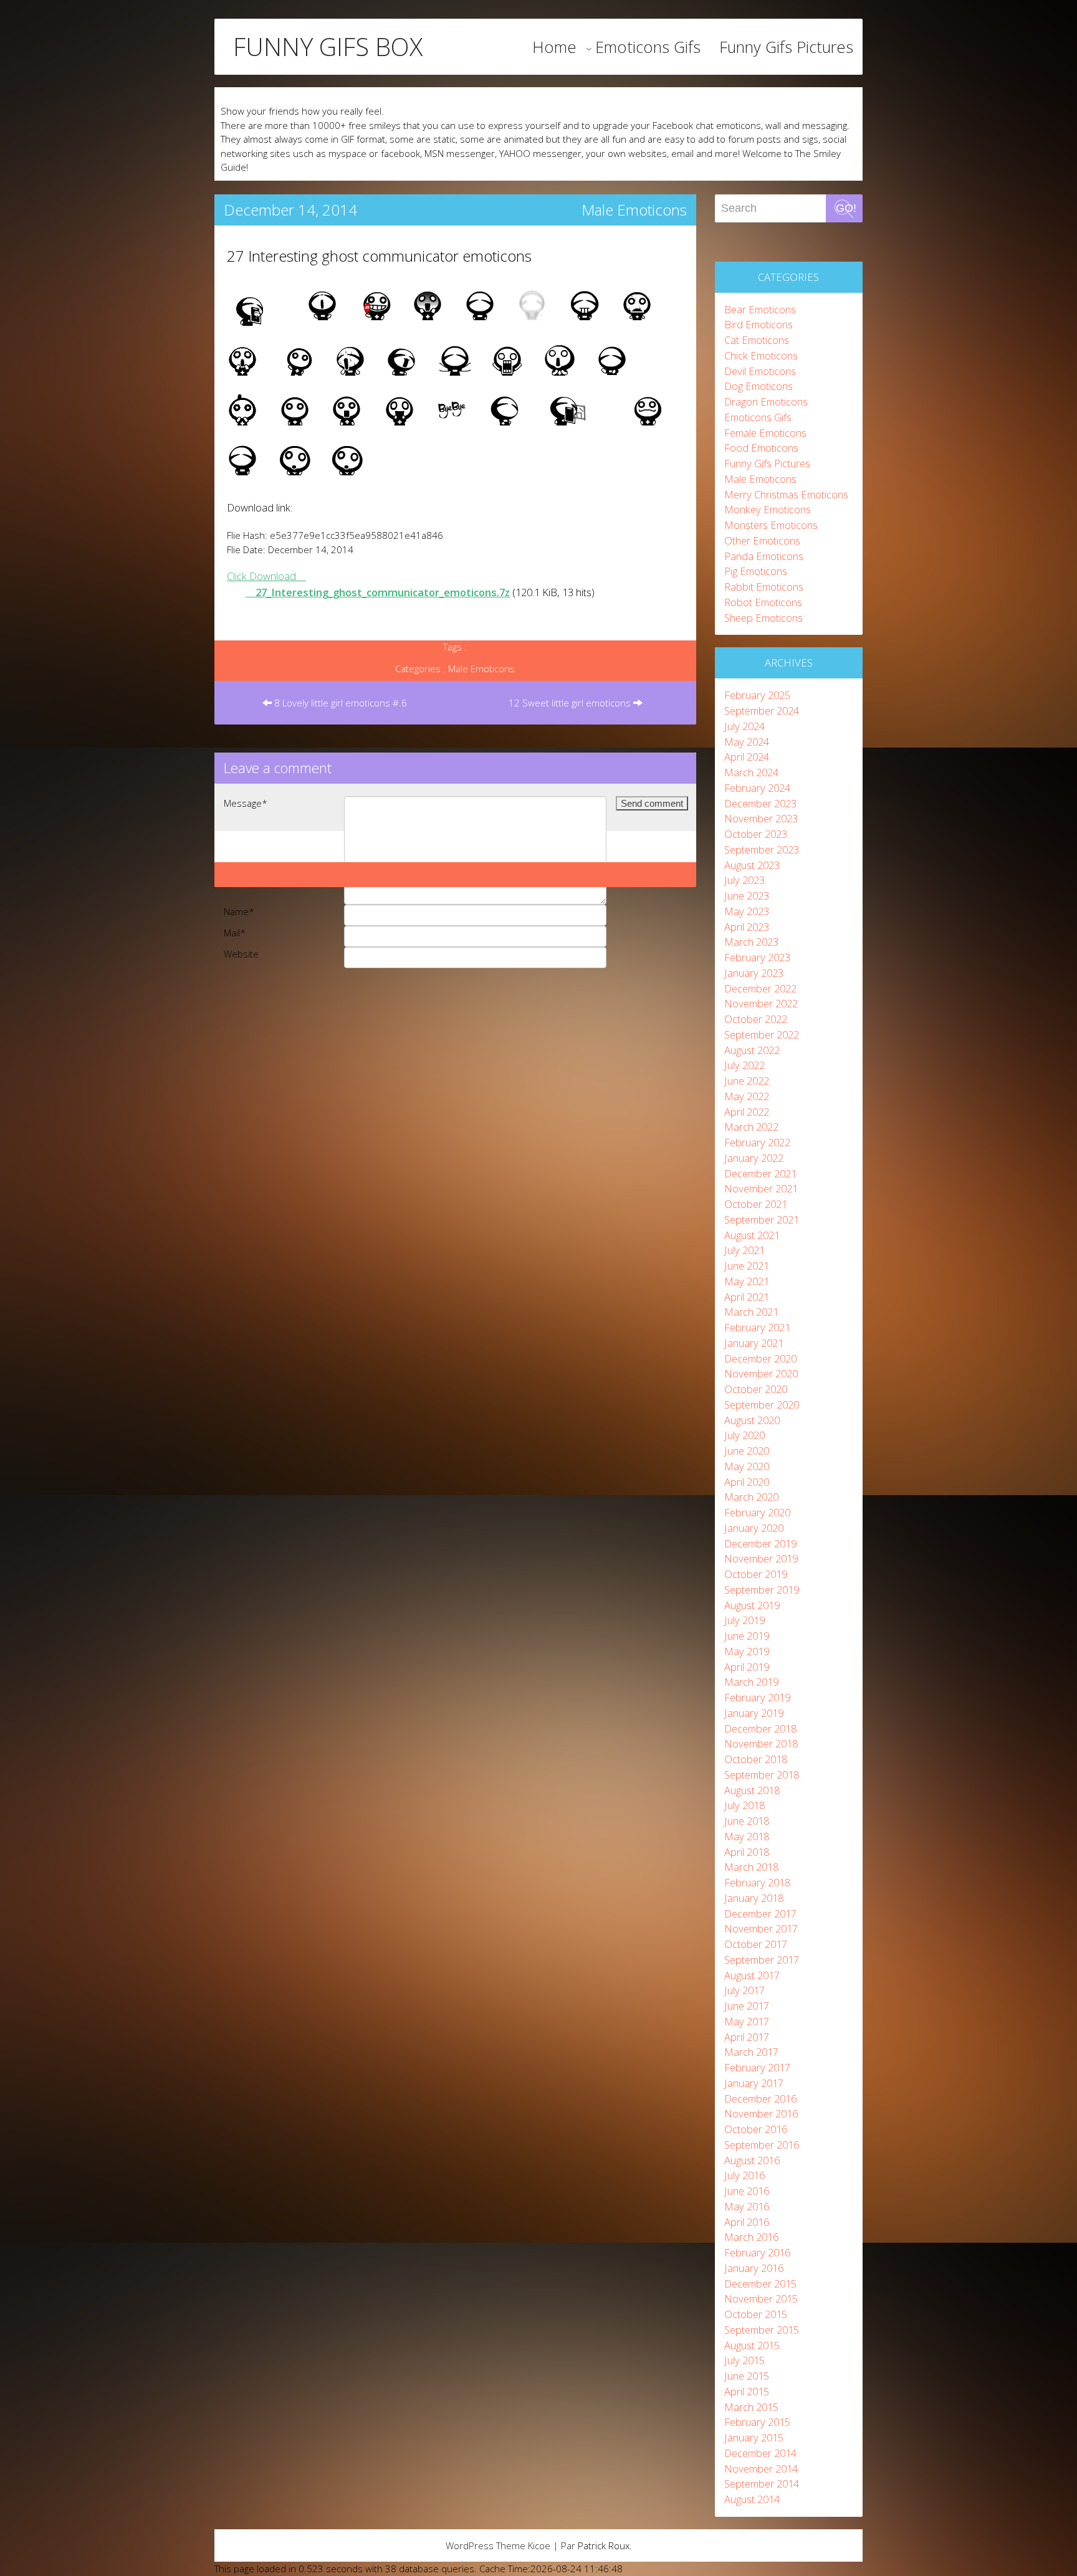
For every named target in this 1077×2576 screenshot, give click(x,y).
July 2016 (744, 2175)
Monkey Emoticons (768, 509)
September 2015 (762, 2330)
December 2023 (760, 803)
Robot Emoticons (763, 602)
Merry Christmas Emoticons (786, 494)
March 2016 (751, 2237)
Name (239, 911)
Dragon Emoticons (766, 402)
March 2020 (751, 1497)
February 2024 (757, 788)
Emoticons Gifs (648, 47)
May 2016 (747, 2206)
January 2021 (754, 1343)
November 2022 (761, 1003)
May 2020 (747, 1466)
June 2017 (747, 2006)
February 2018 (757, 1882)
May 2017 (747, 2021)
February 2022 (757, 1142)
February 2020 (757, 1512)
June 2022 (747, 1081)
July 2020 (744, 1435)
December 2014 (760, 2453)
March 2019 (751, 1682)
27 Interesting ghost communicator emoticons (379, 256)
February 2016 (757, 2252)
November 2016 (761, 2113)
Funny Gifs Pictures (786, 47)
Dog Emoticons (759, 386)
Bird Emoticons (759, 324)
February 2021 (757, 1327)
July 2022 (744, 1065)
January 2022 (754, 1158)
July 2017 (744, 1990)
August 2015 (752, 2345)
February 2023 (757, 957)
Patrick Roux (604, 2545)
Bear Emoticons (760, 309)
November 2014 (761, 2469)
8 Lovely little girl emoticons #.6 (339, 703)
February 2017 (757, 2067)
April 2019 (747, 1667)
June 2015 (747, 2376)
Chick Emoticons (761, 355)
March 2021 (751, 1312)
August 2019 (752, 1605)
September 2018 (762, 1775)
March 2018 (751, 1867)
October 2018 (756, 1759)
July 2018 (744, 1805)
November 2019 (761, 1558)
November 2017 (761, 1928)
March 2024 (751, 772)
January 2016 (754, 2268)
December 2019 (760, 1543)
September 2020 (762, 1404)
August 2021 (752, 1235)
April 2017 (747, 2037)
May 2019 (747, 1651)
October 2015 (756, 2314)
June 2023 (747, 896)
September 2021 (762, 1219)
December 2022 (760, 988)
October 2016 (756, 2129)
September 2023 (762, 849)
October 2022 (756, 1019)
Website (241, 954)
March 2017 (751, 2052)
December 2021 (760, 1173)
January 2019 (754, 1713)
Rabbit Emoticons (764, 587)
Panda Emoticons (764, 556)
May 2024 (747, 742)
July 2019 (744, 1620)
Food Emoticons (761, 448)
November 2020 (761, 1373)
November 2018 (761, 1743)
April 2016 (747, 2222)
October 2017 (756, 1944)
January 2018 (754, 1898)
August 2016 (752, 2160)
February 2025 (757, 695)
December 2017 (760, 1913)
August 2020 (752, 1420)
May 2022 (747, 1096)
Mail (235, 933)
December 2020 (760, 1358)
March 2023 (751, 942)
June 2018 (747, 1821)
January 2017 (754, 2083)
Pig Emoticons (756, 571)
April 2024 (747, 757)
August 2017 (752, 1975)
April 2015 (747, 2391)
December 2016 (760, 2098)
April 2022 (747, 1112)
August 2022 (752, 1050)
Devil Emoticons (760, 371)
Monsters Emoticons (771, 525)
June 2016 (747, 2191)
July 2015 (744, 2360)
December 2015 (760, 2284)
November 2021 (761, 1188)
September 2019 (762, 1590)
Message (246, 803)
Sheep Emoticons (763, 618)
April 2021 (747, 1297)
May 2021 (747, 1281)
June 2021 (747, 1266)
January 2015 (754, 2437)
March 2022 (751, 1127)
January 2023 (754, 973)
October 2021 (756, 1204)
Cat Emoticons (757, 340)
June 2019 (747, 1636)
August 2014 (752, 2499)
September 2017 (762, 1960)
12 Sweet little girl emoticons (571, 703)
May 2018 (747, 1836)
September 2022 (762, 1034)
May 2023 (747, 911)
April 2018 (747, 1852)
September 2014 (762, 2483)
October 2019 (756, 1574)
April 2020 (747, 1482)
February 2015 (757, 2422)
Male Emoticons (634, 210)
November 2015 (761, 2298)
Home (554, 47)
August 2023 (752, 865)
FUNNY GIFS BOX (328, 47)
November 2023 (761, 818)
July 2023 (744, 880)
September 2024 (762, 711)
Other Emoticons (762, 540)
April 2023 (747, 927)
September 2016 (762, 2145)
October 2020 (756, 1389)
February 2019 (757, 1697)
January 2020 (754, 1528)
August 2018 (752, 1790)
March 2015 (751, 2407)
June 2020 (747, 1451)
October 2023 (756, 834)
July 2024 (744, 726)
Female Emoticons (765, 433)
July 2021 (744, 1250)
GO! (846, 208)
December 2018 (760, 1728)
